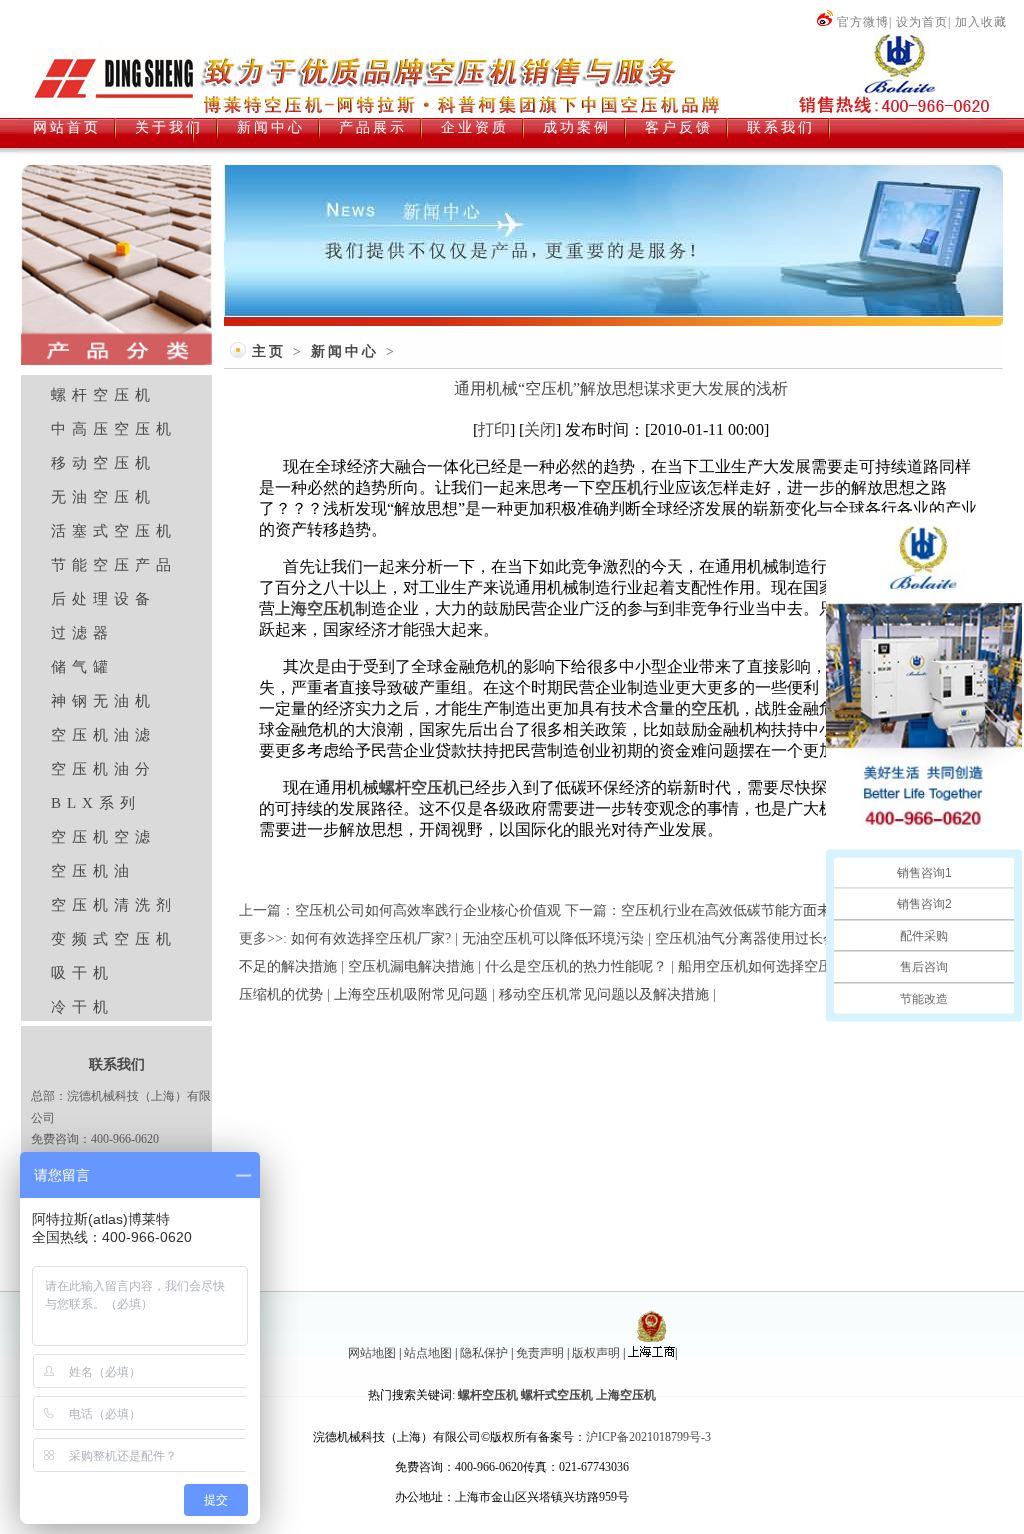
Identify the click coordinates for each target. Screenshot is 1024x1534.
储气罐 (82, 667)
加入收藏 (981, 22)
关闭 (540, 429)
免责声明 (540, 1353)
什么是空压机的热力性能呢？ (576, 966)
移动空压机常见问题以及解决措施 (604, 994)
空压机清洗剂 (114, 905)
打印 (494, 429)
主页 (269, 351)
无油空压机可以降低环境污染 (553, 938)
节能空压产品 (114, 565)
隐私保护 (484, 1353)
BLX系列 (96, 803)
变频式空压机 (114, 939)
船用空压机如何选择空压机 (762, 966)
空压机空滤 (103, 837)
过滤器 (82, 633)
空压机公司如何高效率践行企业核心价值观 (428, 910)
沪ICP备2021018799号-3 (648, 1437)
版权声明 (596, 1353)
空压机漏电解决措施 (411, 966)
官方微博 (863, 22)
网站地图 (372, 1353)
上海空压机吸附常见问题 (411, 994)
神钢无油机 (103, 701)
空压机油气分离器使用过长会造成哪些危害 (788, 938)
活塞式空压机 (114, 531)
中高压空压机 (114, 429)
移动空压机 (103, 463)
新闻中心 (345, 351)
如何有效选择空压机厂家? (371, 938)
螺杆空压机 (103, 395)
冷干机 (82, 1007)
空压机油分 (103, 769)
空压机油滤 (103, 735)
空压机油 (93, 871)
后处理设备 (103, 599)
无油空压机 (103, 497)
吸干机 (82, 973)
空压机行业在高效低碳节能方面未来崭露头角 (761, 910)
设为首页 (922, 22)
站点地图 (428, 1353)
